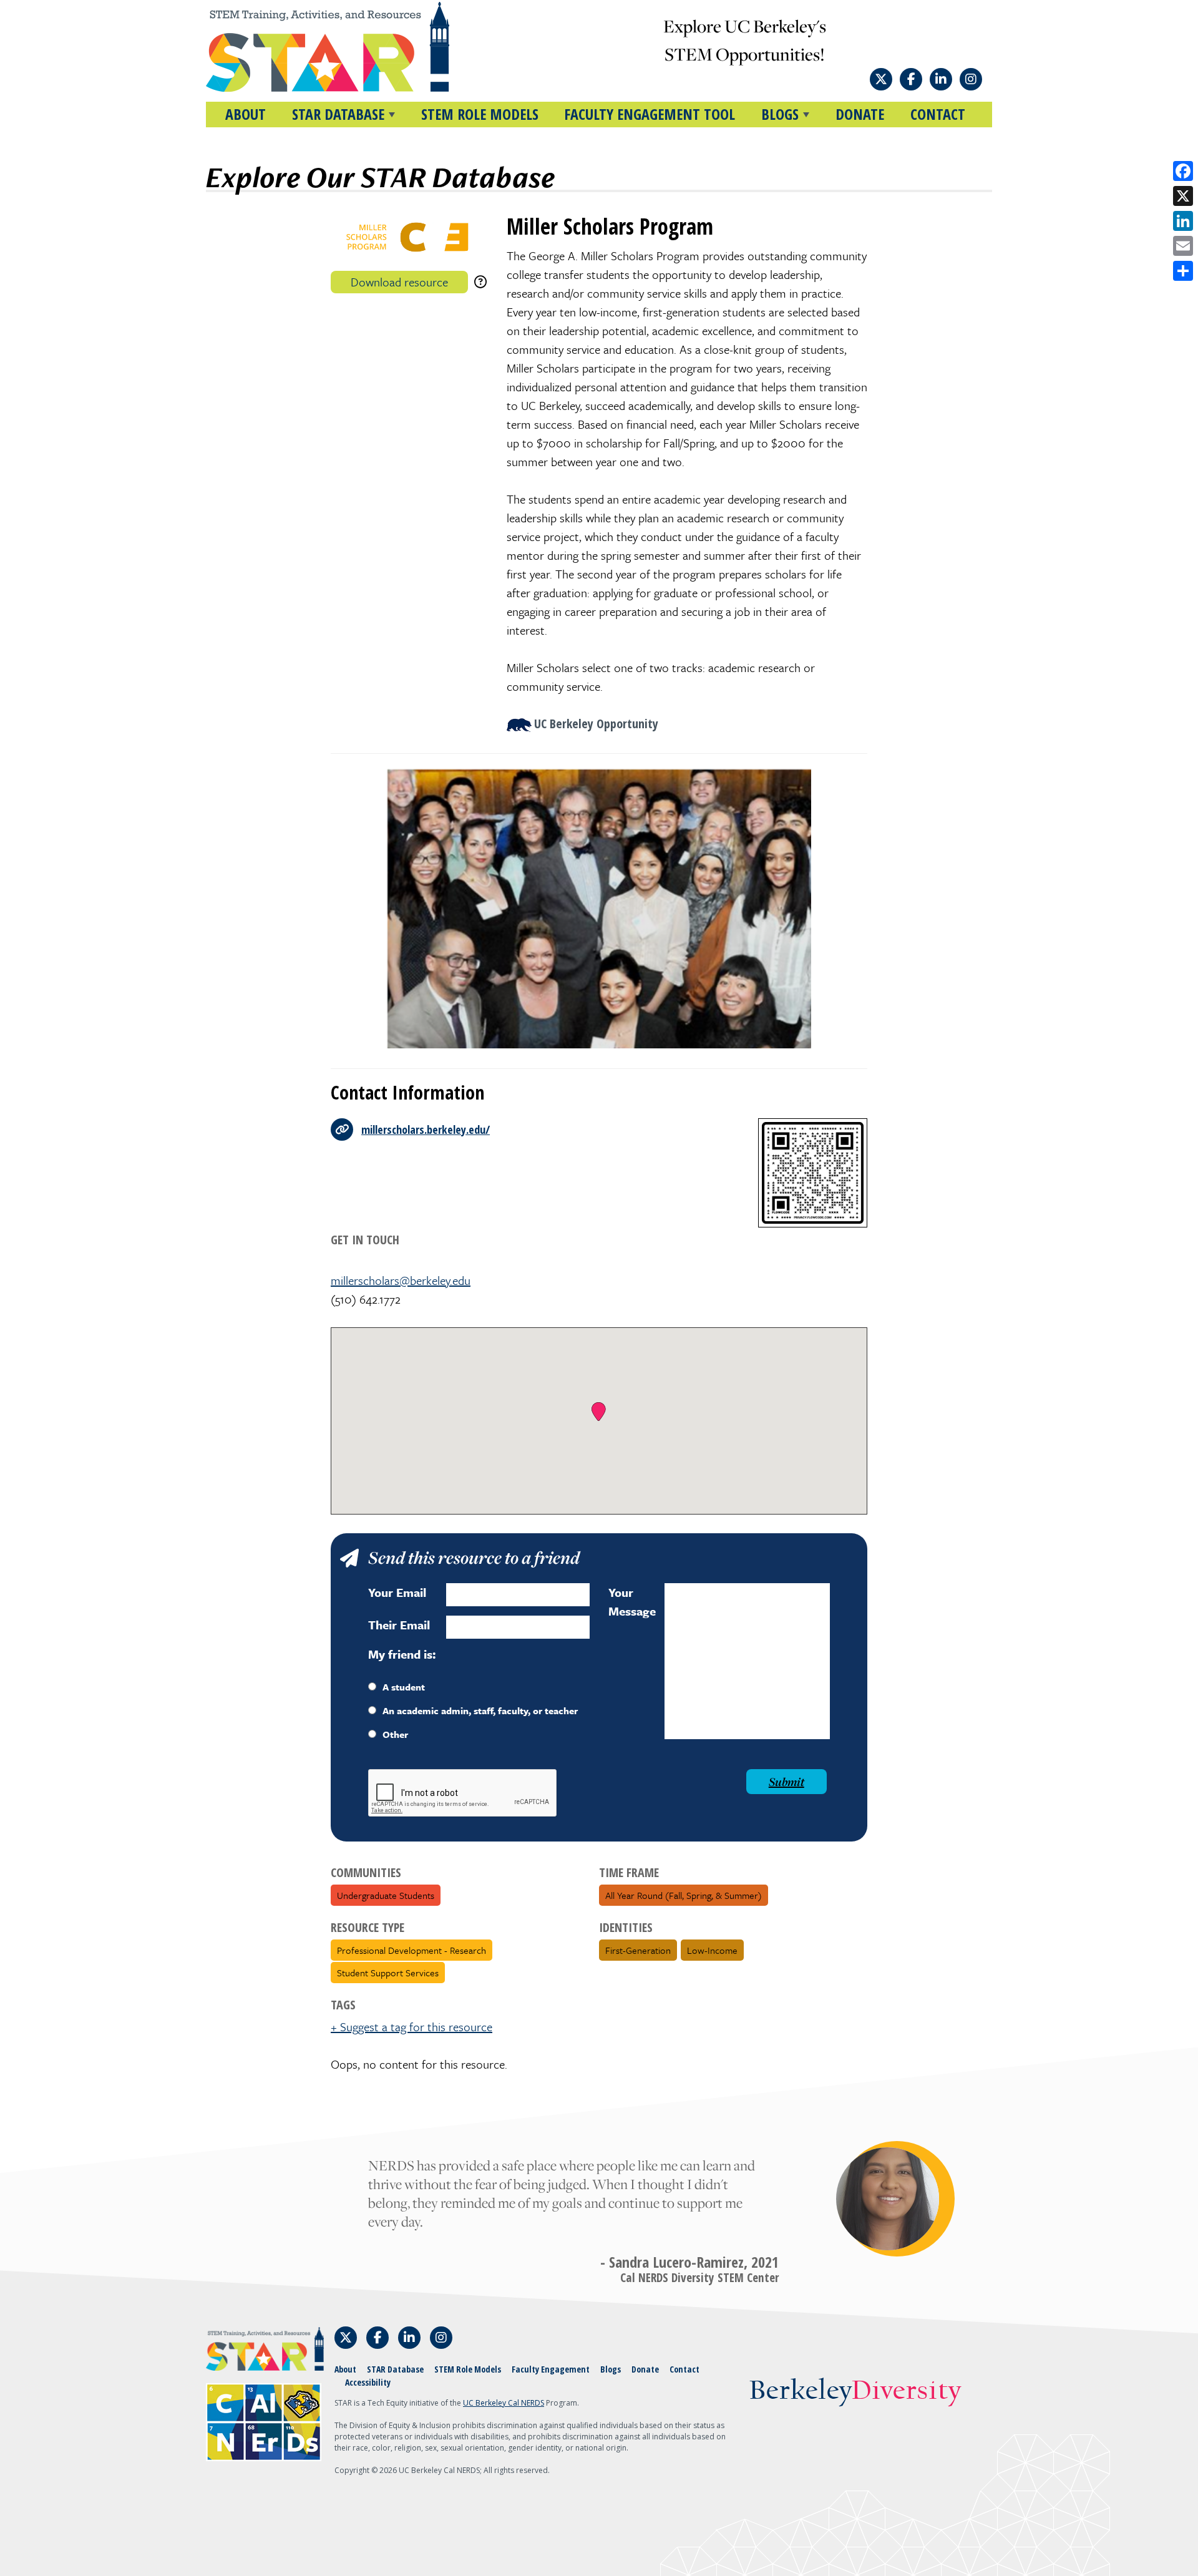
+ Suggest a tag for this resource (412, 2027)
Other (395, 1734)
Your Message (632, 1602)
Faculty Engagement (551, 2369)
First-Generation (638, 1950)
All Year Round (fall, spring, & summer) (684, 1895)
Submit (786, 1782)
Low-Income (712, 1950)
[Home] (351, 47)
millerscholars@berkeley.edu (401, 1280)
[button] (599, 1412)
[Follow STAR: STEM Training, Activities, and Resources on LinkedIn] (941, 79)
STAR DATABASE (338, 114)
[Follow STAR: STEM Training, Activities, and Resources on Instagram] (971, 79)
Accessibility (368, 2382)
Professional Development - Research (412, 1950)
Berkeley (855, 2392)
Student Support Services (388, 1973)
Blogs (611, 2369)
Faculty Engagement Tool (650, 114)
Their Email (399, 1625)
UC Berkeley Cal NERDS (504, 2403)
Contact (938, 114)
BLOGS (780, 114)
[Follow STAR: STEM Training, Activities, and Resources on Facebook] (911, 79)
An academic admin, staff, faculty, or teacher (480, 1710)
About (246, 114)
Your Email (397, 1592)
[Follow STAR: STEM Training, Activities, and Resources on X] (881, 79)
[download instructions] (480, 282)
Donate (860, 114)
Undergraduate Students (386, 1895)
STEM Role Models (480, 114)
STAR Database (395, 2369)
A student (404, 1687)
